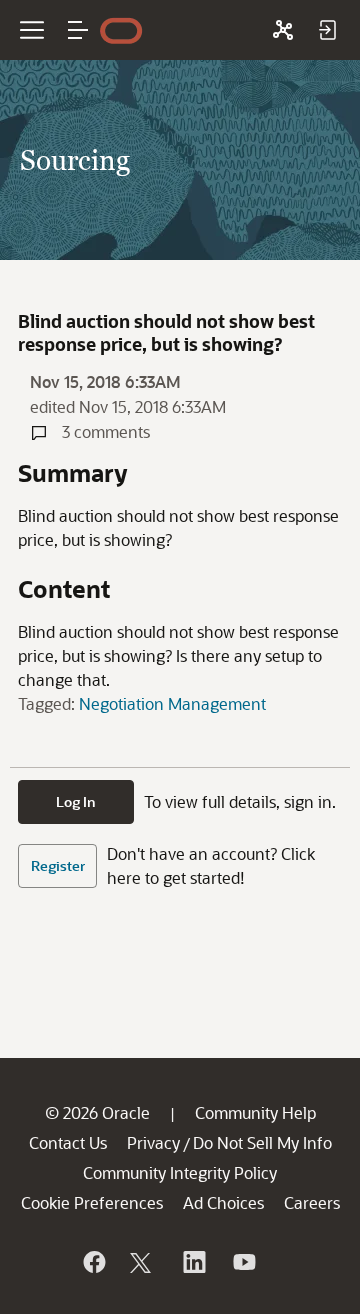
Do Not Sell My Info (262, 1142)
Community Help (255, 1112)
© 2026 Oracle (97, 1112)
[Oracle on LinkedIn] (193, 1262)
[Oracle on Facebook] (93, 1262)
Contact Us (68, 1142)
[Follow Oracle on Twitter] (143, 1262)
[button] (78, 30)
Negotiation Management (172, 703)
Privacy (153, 1142)
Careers (312, 1202)
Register (58, 865)
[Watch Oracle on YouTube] (243, 1262)
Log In (76, 801)
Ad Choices (223, 1202)
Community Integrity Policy (180, 1172)
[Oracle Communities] (283, 30)
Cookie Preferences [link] (92, 1202)
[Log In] (327, 30)
